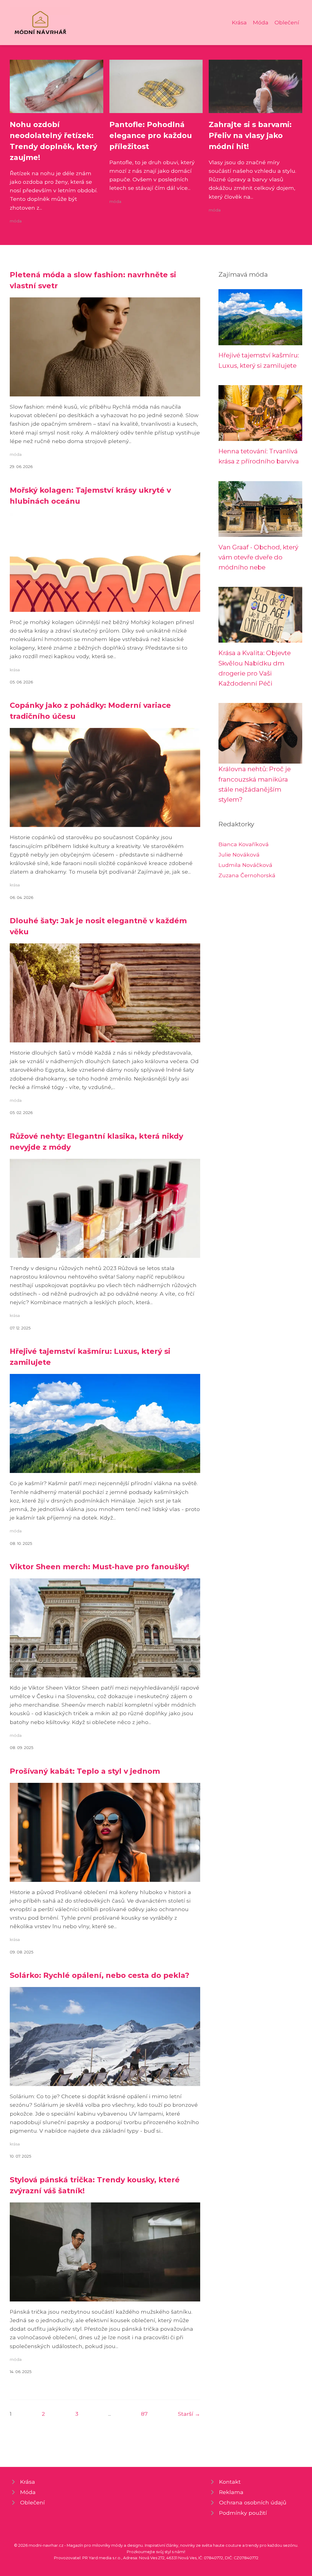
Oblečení (287, 22)
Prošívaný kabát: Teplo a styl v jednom (85, 1771)
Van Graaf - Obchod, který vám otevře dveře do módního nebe (258, 557)
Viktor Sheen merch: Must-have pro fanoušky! (99, 1567)
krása (15, 670)
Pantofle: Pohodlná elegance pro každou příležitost (151, 135)
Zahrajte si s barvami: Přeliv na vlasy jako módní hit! (250, 135)
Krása (239, 22)
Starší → (189, 2414)
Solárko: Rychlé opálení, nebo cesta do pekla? (99, 1975)
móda (16, 221)
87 (144, 2414)
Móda (261, 22)
